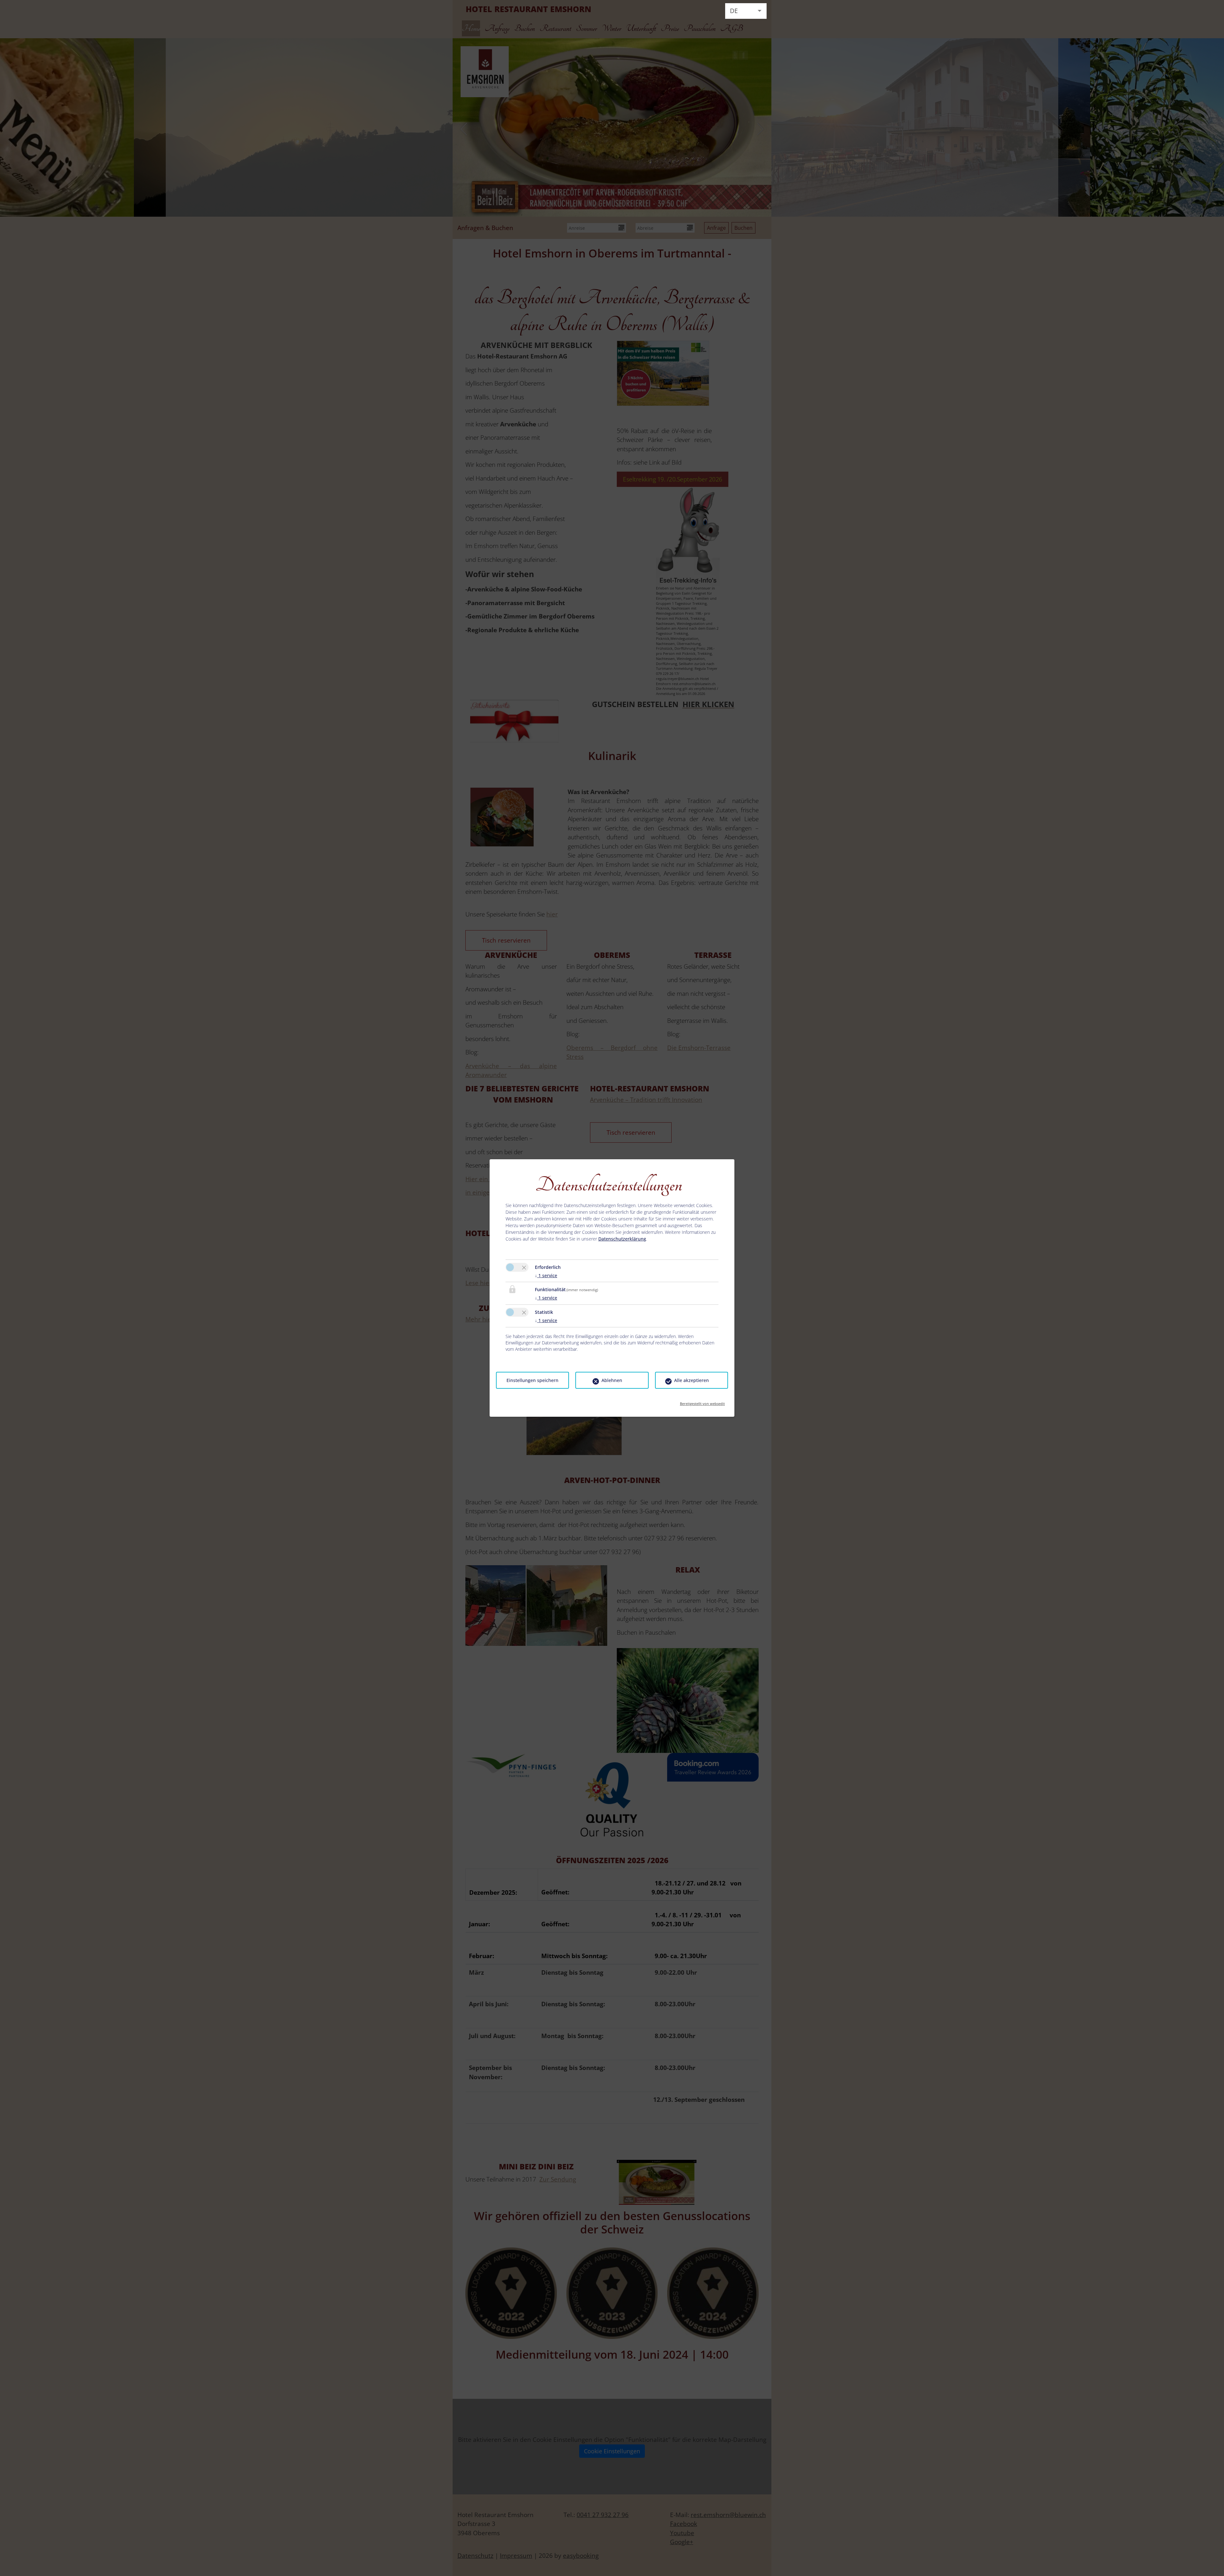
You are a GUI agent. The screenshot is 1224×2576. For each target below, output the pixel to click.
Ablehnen (612, 1380)
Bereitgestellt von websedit (702, 1402)
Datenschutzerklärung (622, 1239)
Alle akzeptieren (692, 1380)
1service (546, 1275)
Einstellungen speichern (532, 1380)
